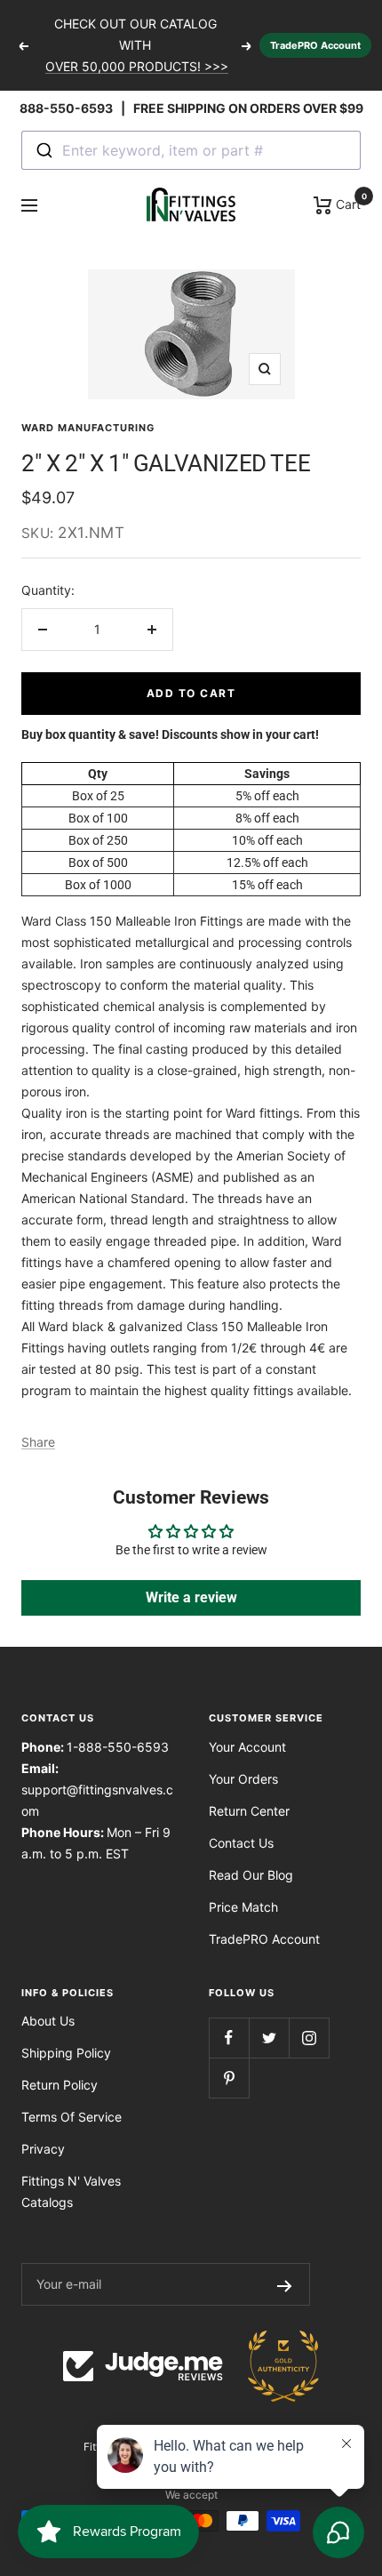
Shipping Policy (66, 2053)
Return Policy (60, 2085)
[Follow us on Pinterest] (229, 2078)
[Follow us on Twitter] (269, 2038)
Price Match (243, 1907)
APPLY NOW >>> (137, 72)
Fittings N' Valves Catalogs (71, 2191)
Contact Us (241, 1843)
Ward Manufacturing (88, 428)
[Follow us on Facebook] (229, 2038)
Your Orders (243, 1779)
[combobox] (191, 150)
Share (38, 1442)
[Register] (285, 2284)
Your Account (247, 1747)
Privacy (43, 2149)
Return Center (249, 1811)
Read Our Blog (251, 1875)
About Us (48, 2021)
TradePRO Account (315, 45)
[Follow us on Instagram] (309, 2038)
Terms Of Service (72, 2117)
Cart (346, 203)
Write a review (191, 1597)
